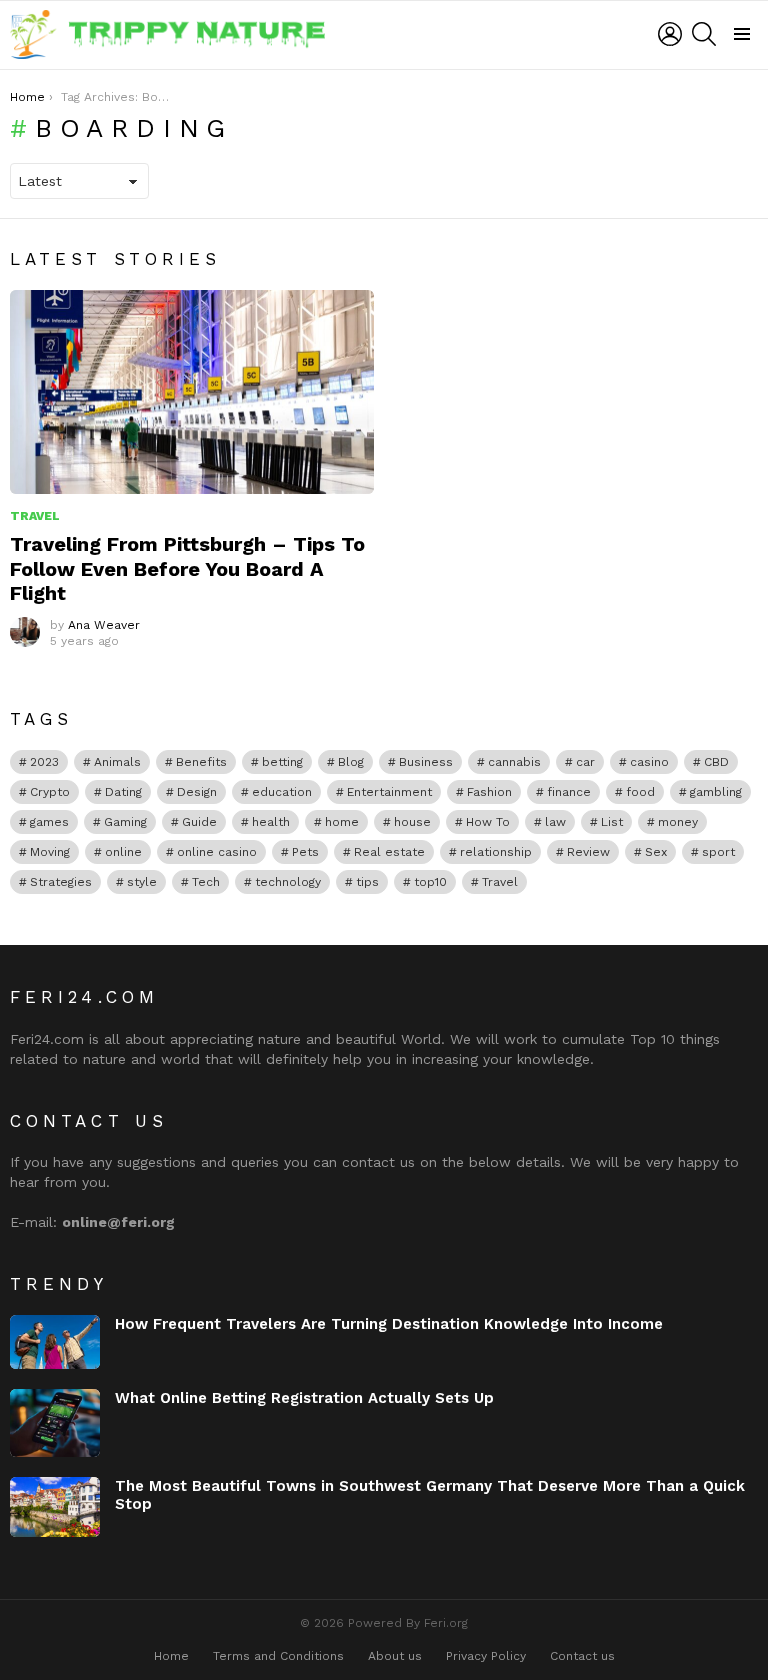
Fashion (489, 792)
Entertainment (389, 792)
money (678, 822)
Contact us (582, 1656)
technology (288, 882)
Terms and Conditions (278, 1656)
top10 (430, 882)
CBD (716, 762)
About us (395, 1656)
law (555, 822)
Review (588, 852)
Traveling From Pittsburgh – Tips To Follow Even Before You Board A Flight (187, 568)
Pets (305, 852)
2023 (44, 762)
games (49, 822)
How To (488, 822)
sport (718, 852)
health (271, 822)
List (612, 822)
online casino (217, 852)
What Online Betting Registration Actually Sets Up (304, 1398)
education (282, 792)
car (585, 762)
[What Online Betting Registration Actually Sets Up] (55, 1423)
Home (171, 1656)
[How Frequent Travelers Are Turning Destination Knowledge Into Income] (55, 1342)
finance (569, 792)
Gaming (125, 822)
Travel (35, 516)
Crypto (50, 792)
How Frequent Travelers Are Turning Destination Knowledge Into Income (389, 1324)
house (412, 822)
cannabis (514, 762)
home (342, 822)
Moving (50, 852)
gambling (716, 792)
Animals (117, 762)
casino (649, 762)
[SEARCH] (704, 34)
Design (197, 792)
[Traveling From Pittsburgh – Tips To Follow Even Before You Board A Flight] (192, 392)
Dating (123, 792)
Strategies (61, 882)
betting (282, 762)
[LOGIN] (670, 34)
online (123, 852)
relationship (496, 852)
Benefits (201, 762)
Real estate (389, 852)
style (142, 882)
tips (367, 882)
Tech (206, 882)
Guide (199, 822)
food (640, 792)
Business (426, 762)
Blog (351, 762)
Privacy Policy (486, 1656)
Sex (656, 852)
